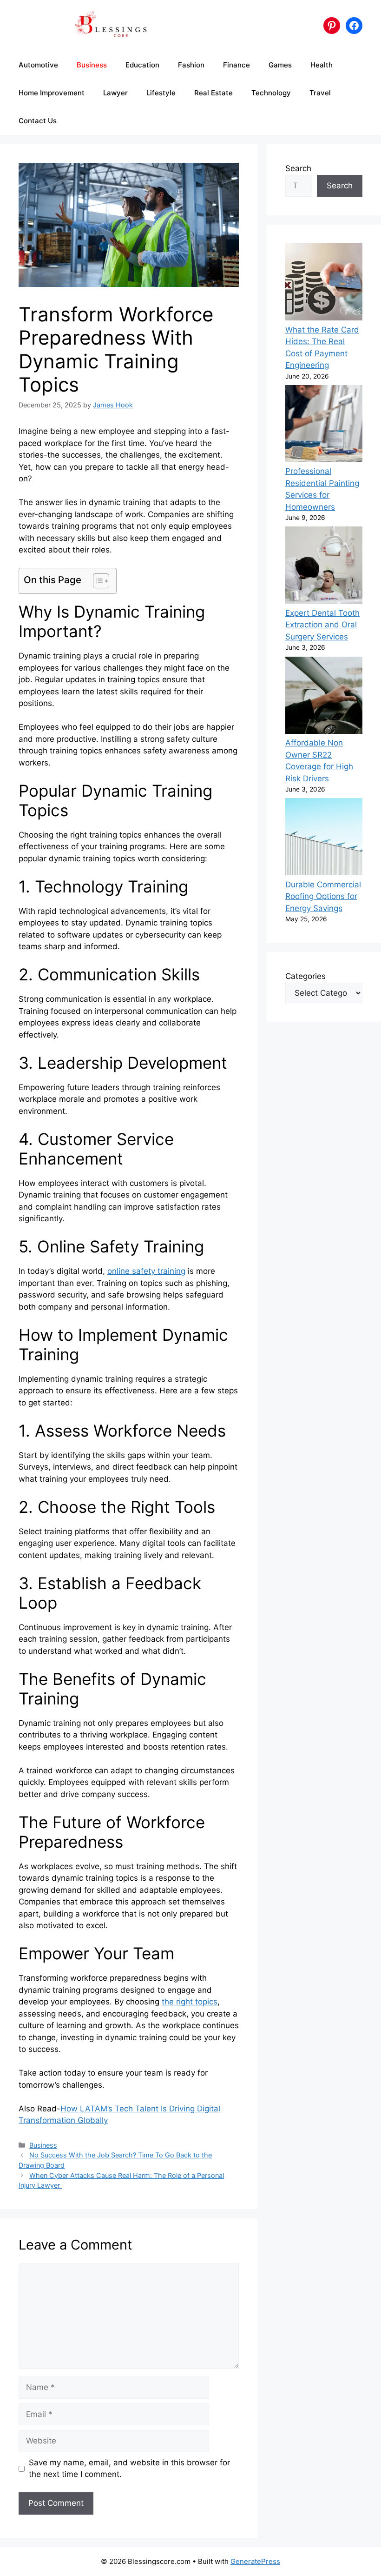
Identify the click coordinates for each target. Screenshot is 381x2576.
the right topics (190, 2002)
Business (92, 65)
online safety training (146, 1271)
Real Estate (213, 93)
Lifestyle (161, 93)
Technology (271, 93)
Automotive (38, 65)
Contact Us (38, 121)
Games (280, 65)
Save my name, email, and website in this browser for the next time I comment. (129, 2469)
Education (142, 65)
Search (298, 168)
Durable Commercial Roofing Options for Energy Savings (323, 896)
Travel (320, 93)
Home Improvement (52, 93)
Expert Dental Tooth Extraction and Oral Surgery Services (322, 625)
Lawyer (115, 93)
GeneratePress (255, 2561)
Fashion (191, 65)
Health (322, 65)
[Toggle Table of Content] (96, 581)
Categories (305, 976)
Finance (236, 65)
